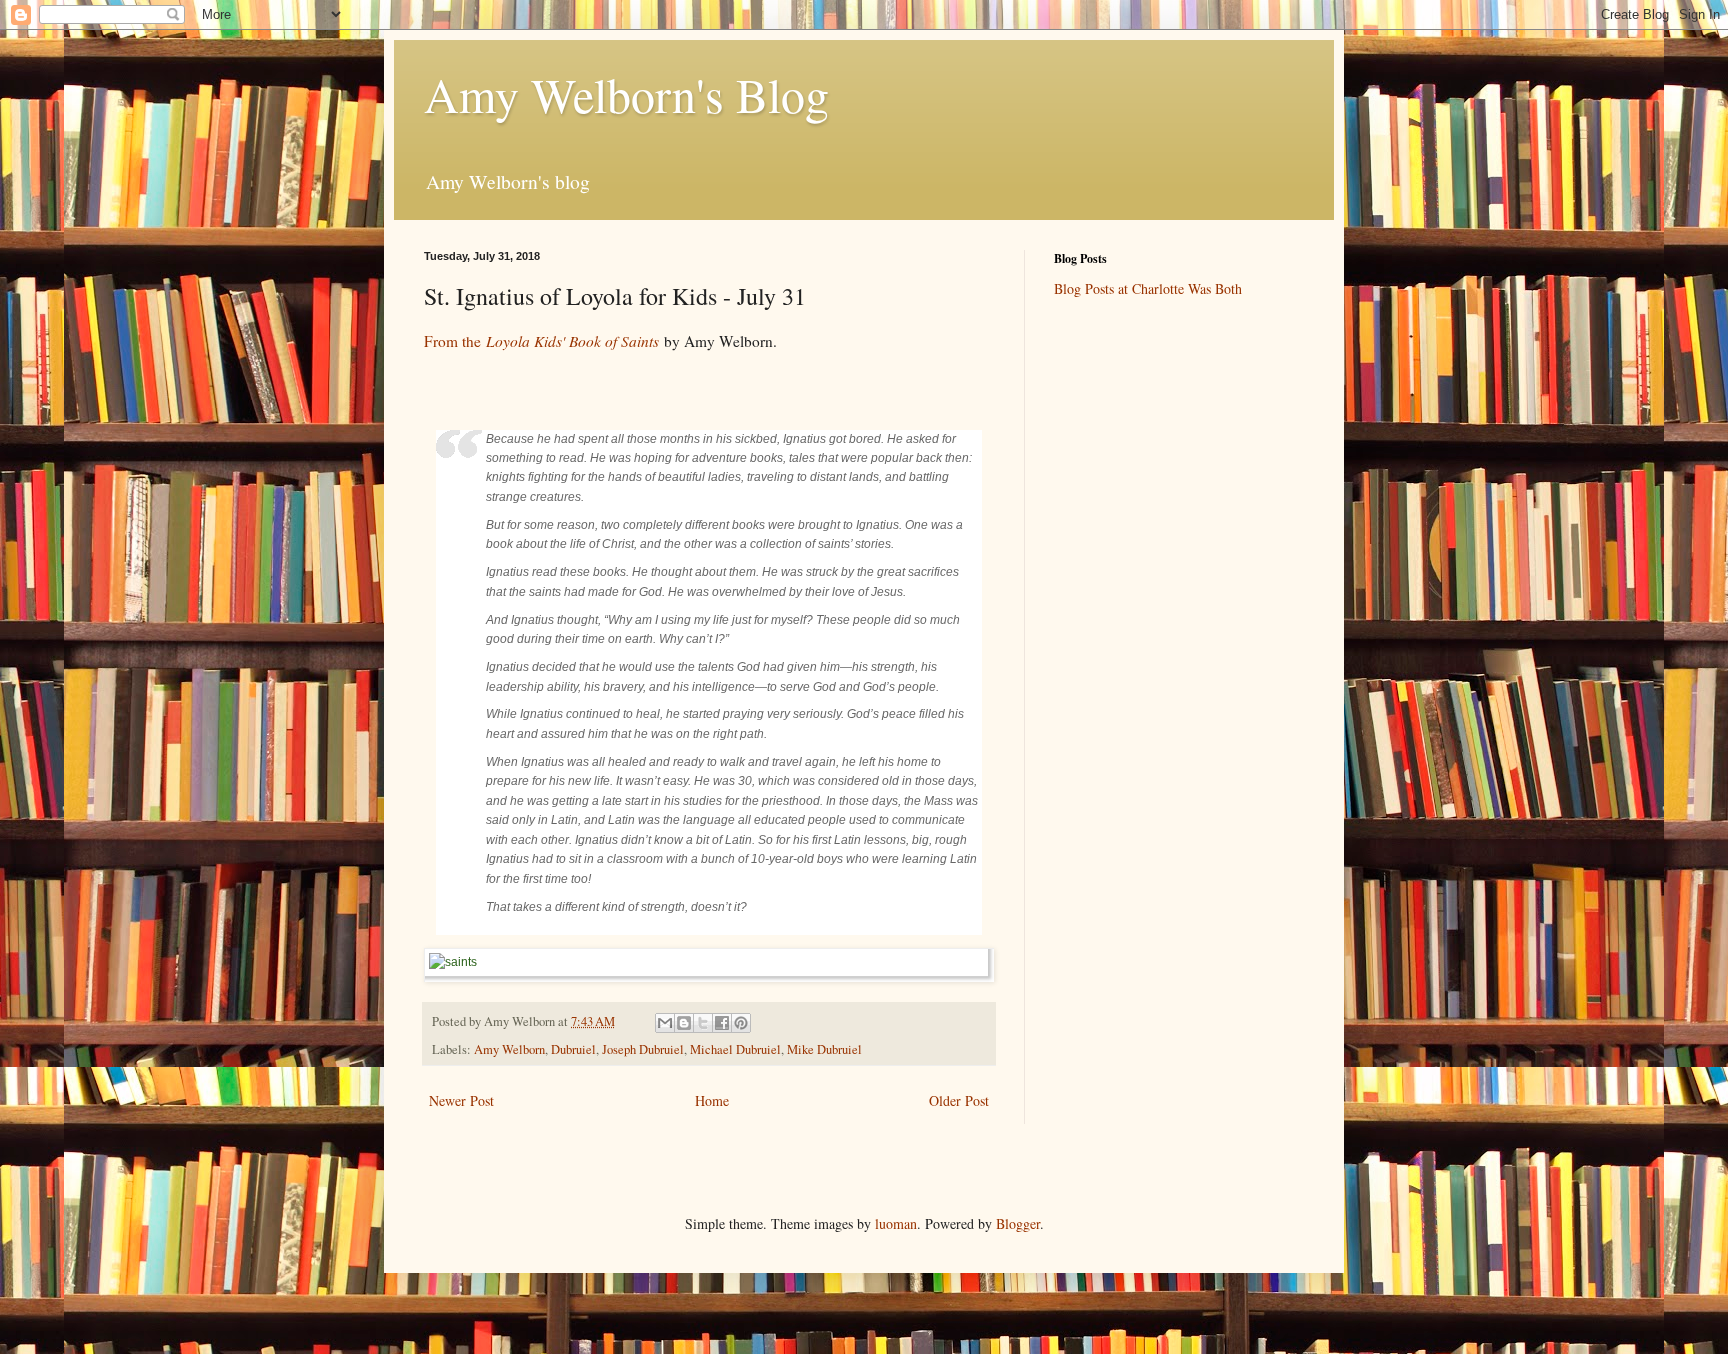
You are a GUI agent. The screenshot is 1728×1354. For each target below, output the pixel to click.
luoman (896, 1223)
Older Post (959, 1100)
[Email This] (665, 1023)
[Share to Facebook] (722, 1023)
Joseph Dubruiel (643, 1049)
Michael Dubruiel (735, 1049)
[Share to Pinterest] (741, 1023)
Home (712, 1100)
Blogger (1018, 1223)
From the (541, 341)
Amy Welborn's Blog (626, 94)
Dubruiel (573, 1049)
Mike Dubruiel (824, 1049)
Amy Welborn (509, 1049)
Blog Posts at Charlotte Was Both (1148, 288)
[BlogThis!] (684, 1023)
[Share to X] (703, 1023)
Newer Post (461, 1100)
